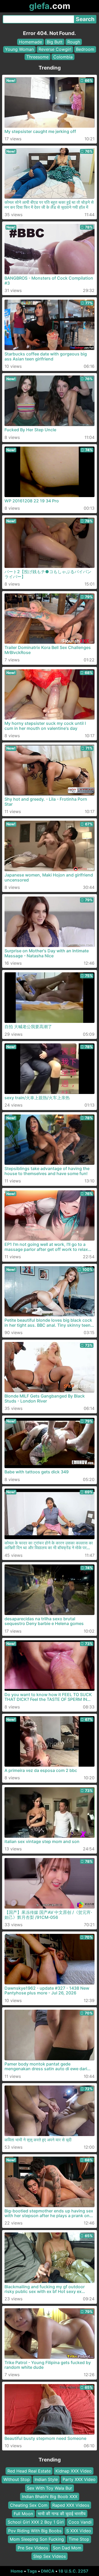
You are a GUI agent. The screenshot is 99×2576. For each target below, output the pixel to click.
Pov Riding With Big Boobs (35, 2531)
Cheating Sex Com (29, 2505)
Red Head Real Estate (29, 2471)
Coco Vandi (80, 2522)
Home (17, 2571)
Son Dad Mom (67, 2548)
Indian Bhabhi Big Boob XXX (50, 2496)
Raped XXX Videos (71, 2505)
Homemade (30, 42)
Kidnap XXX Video (74, 2471)
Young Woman (19, 49)
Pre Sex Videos (33, 2548)
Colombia (63, 57)
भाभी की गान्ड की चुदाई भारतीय (62, 2514)
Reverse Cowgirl (55, 49)
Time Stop (79, 2539)
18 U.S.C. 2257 (73, 2571)
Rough (74, 42)
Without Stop (17, 2480)
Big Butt (55, 42)
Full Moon (23, 2514)
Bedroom (85, 49)
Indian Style (46, 2480)
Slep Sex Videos (49, 2556)
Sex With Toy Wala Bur (49, 2488)
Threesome (37, 57)
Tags (32, 2571)
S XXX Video (79, 2531)
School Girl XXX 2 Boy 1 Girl (36, 2522)
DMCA (48, 2571)
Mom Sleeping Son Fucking (37, 2539)
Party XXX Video (79, 2480)
